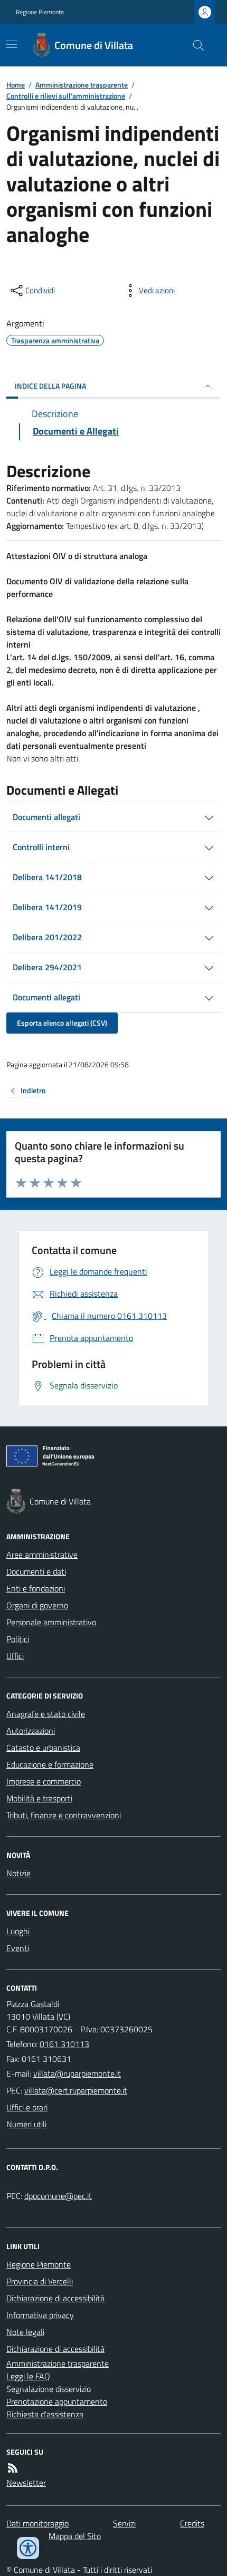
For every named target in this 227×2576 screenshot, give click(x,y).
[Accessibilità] (28, 2548)
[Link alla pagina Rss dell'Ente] (13, 2468)
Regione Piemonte (40, 12)
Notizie (18, 1873)
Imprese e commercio (44, 1781)
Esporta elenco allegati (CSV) (62, 1023)
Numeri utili (26, 2124)
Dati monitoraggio (37, 2523)
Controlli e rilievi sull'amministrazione (66, 96)
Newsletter (26, 2483)
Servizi (124, 2523)
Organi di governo (37, 1605)
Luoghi (18, 1931)
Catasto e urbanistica (43, 1748)
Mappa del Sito (75, 2536)
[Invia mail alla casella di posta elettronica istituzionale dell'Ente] (77, 2073)
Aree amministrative (42, 1555)
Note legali (25, 2332)
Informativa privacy (40, 2315)
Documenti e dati (36, 1571)
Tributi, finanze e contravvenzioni (64, 1815)
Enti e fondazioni (36, 1588)
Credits (192, 2523)
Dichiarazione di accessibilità (55, 2298)
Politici (18, 1639)
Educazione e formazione (50, 1764)
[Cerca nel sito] (194, 45)
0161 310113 (64, 2044)
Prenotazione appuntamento (57, 2401)
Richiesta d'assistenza (45, 2414)
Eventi (18, 1948)
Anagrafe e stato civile (46, 1714)
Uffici (15, 1656)
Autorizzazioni (31, 1731)
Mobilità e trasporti (39, 1798)
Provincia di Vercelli (40, 2281)
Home (16, 85)
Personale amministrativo (51, 1622)
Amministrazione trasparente (82, 85)
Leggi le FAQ (28, 2376)
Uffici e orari (27, 2107)
